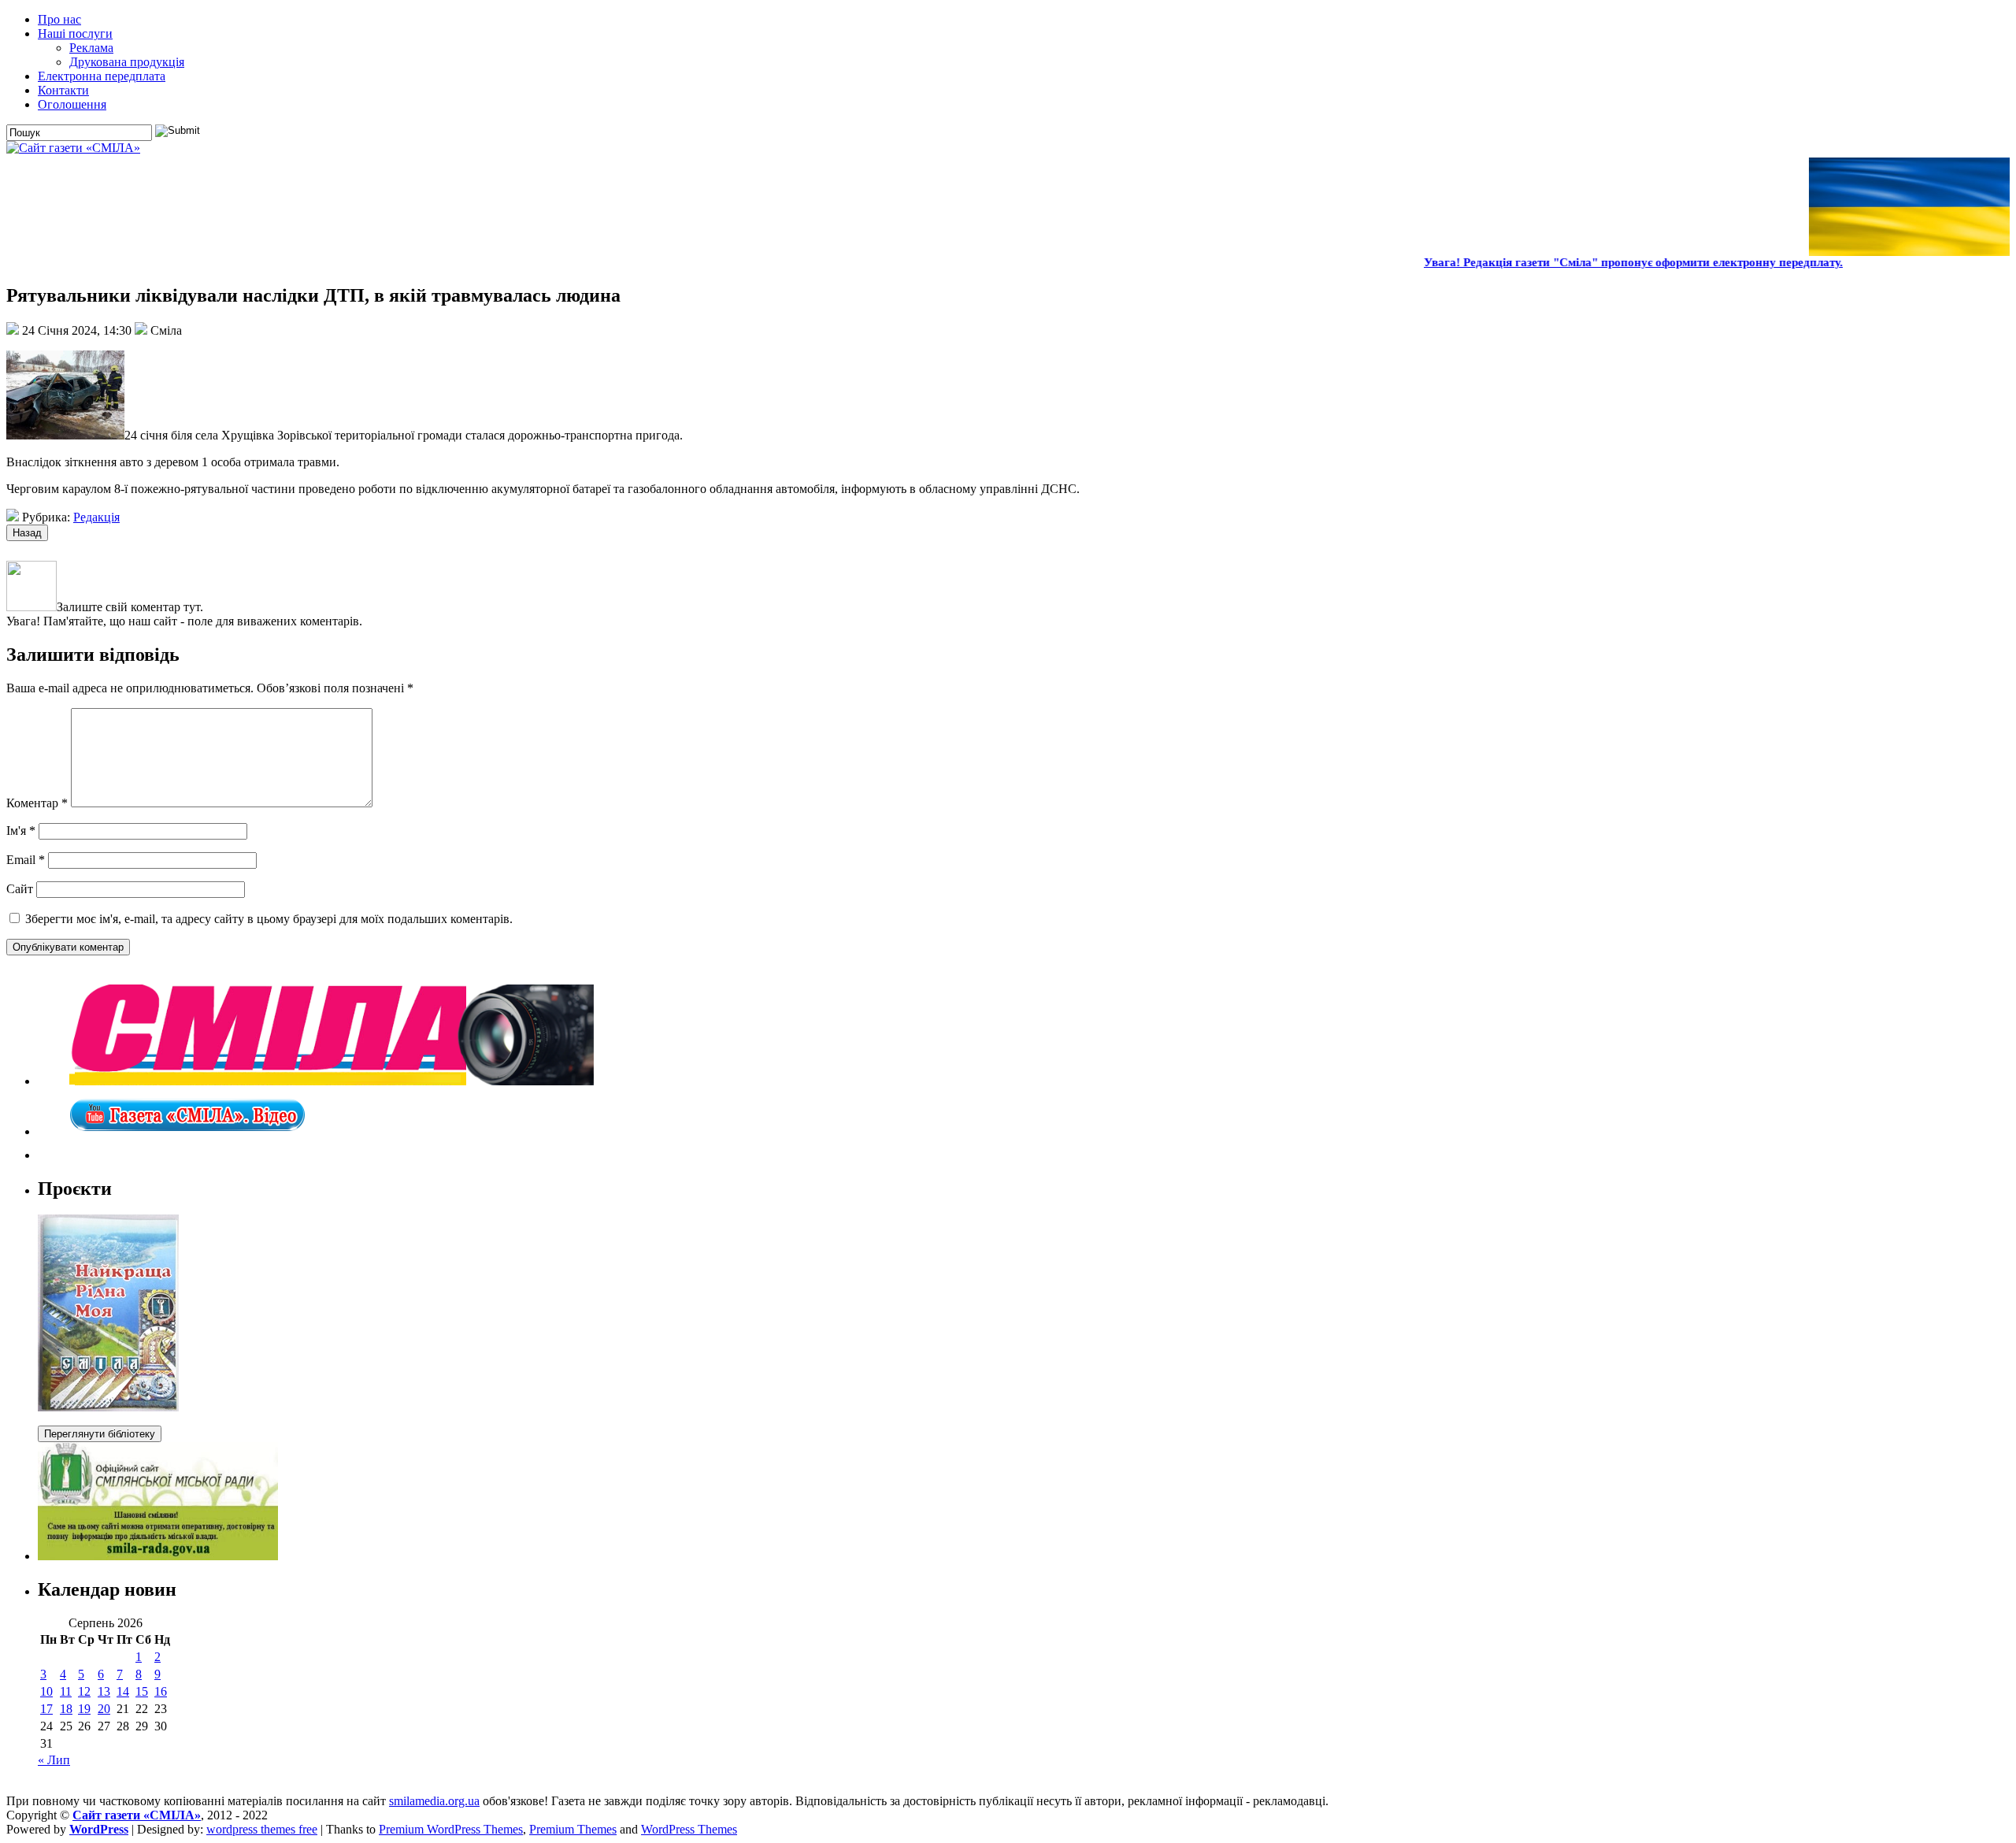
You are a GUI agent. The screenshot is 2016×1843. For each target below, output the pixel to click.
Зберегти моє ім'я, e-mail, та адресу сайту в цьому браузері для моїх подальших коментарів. (269, 919)
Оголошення (72, 104)
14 (123, 1691)
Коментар (37, 803)
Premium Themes (573, 1829)
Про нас (59, 19)
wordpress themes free (262, 1829)
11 (66, 1691)
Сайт (20, 889)
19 (84, 1709)
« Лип (54, 1760)
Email (26, 860)
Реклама (91, 48)
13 (104, 1691)
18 (66, 1709)
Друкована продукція (127, 62)
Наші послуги (75, 33)
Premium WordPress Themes (451, 1829)
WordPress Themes (689, 1829)
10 (46, 1691)
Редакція (96, 517)
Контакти (63, 90)
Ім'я (21, 831)
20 (104, 1709)
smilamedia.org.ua (434, 1801)
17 (46, 1709)
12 (84, 1691)
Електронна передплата (102, 76)
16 (161, 1691)
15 (142, 1691)
